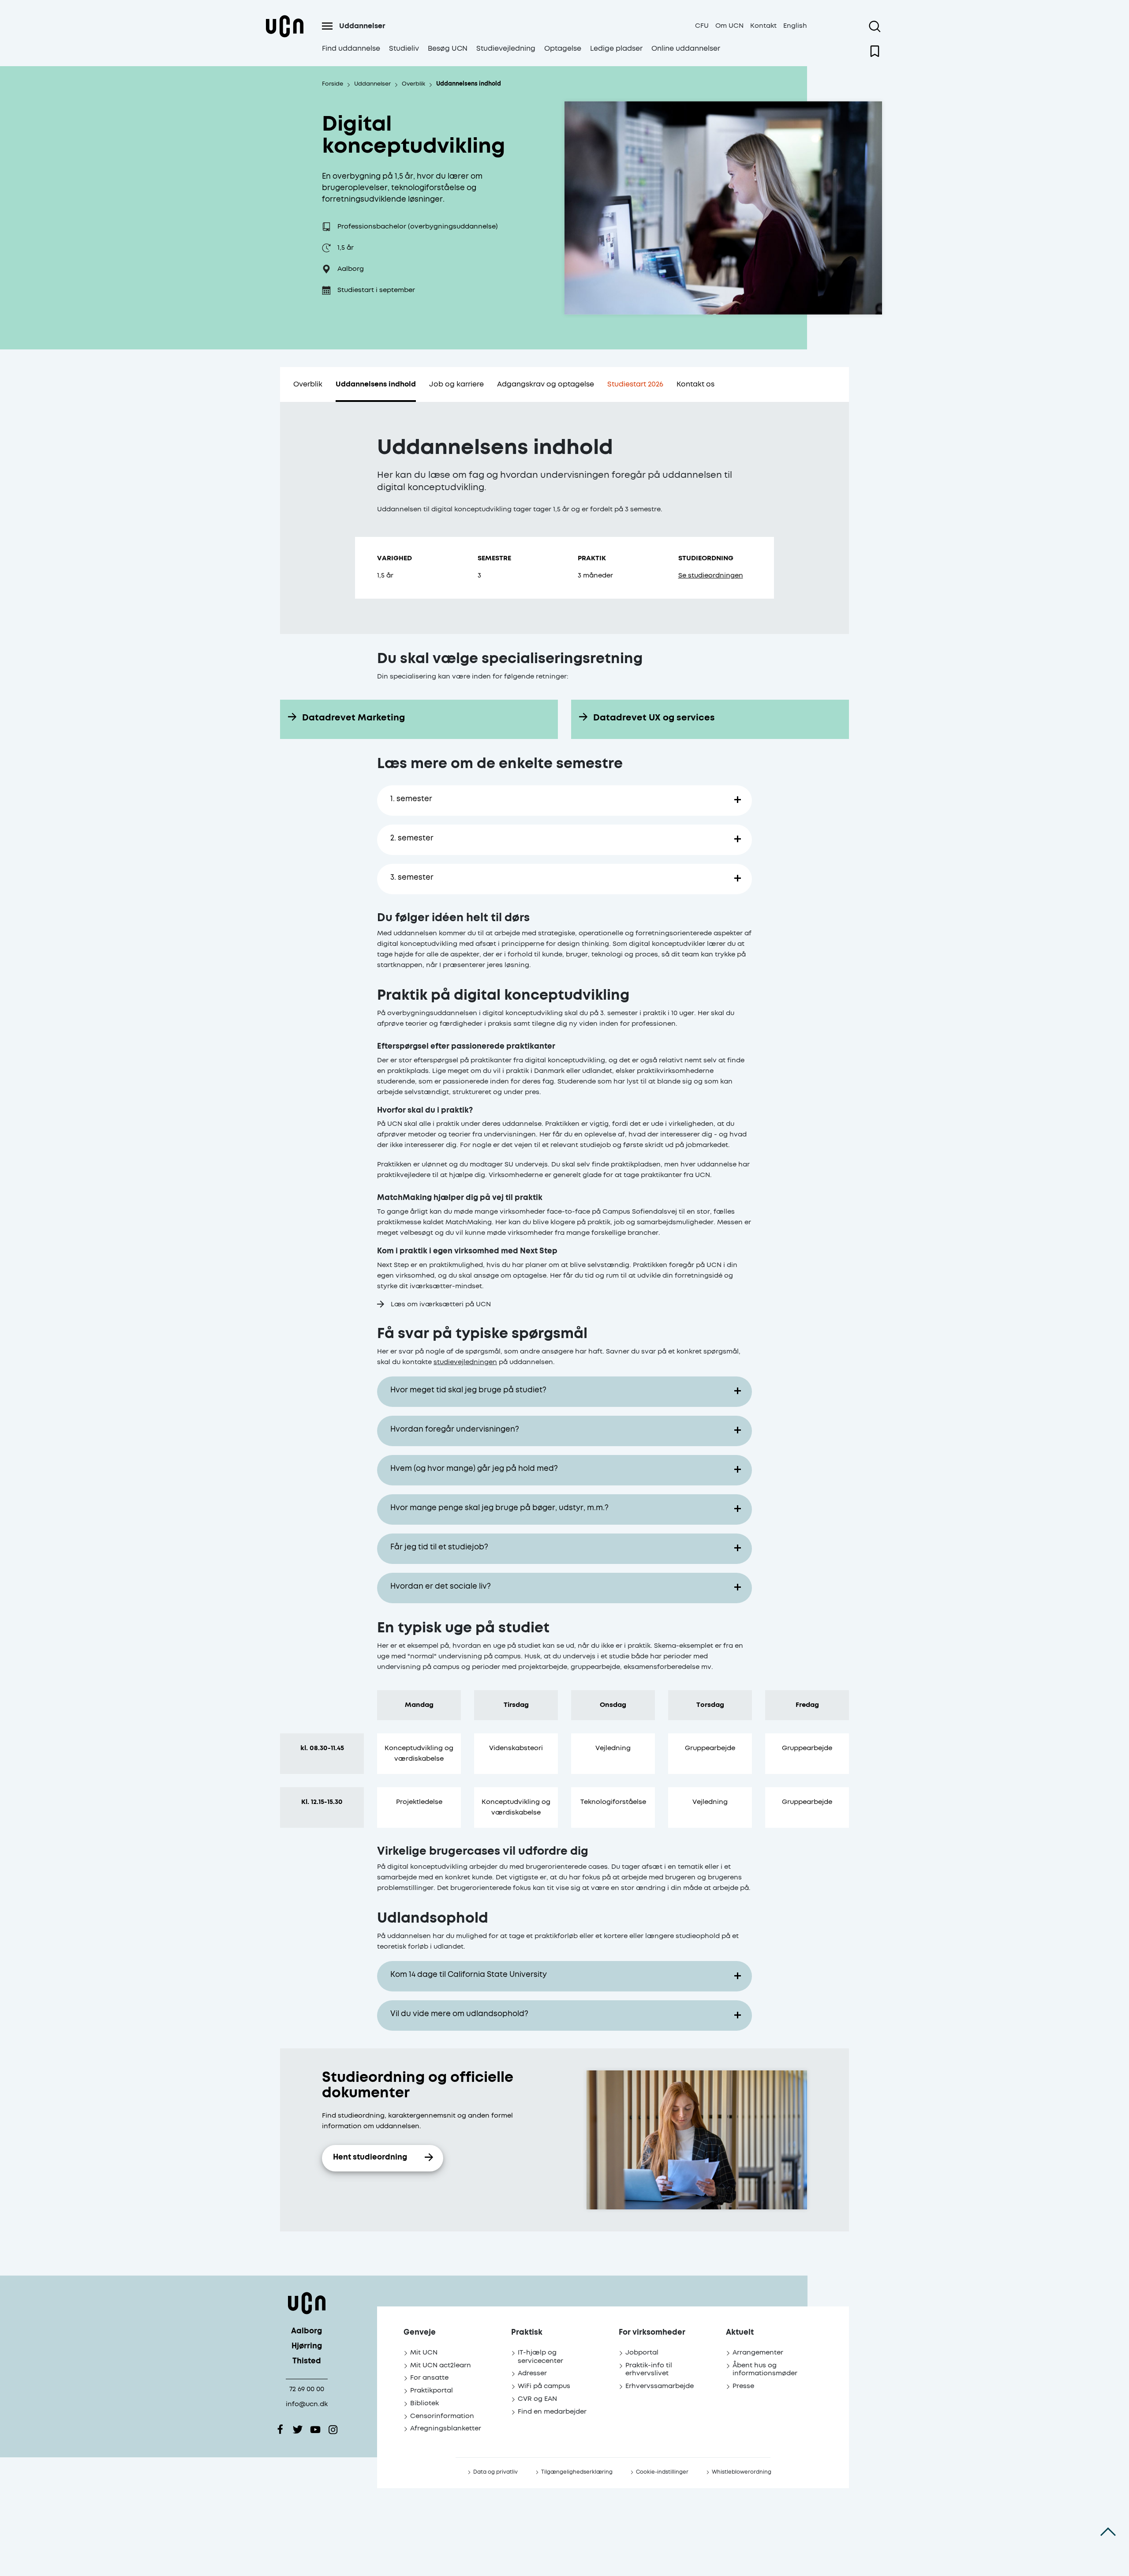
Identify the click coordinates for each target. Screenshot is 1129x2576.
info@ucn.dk (307, 2404)
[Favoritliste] (875, 51)
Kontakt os (695, 384)
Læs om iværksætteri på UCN (441, 1304)
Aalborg (307, 2331)
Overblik (308, 384)
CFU (702, 26)
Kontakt (763, 26)
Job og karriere (456, 384)
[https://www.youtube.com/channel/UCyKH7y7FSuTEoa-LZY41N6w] (315, 2430)
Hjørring (307, 2346)
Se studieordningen (711, 576)
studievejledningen (465, 1362)
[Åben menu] (327, 26)
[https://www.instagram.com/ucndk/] (333, 2430)
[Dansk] (284, 37)
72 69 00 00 (307, 2389)
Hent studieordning (370, 2158)
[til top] (1108, 2532)
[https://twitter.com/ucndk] (298, 2430)
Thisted (307, 2361)
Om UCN (729, 26)
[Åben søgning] (875, 26)
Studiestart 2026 (635, 384)
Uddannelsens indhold (376, 384)
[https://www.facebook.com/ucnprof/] (280, 2430)
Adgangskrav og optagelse (546, 384)
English (795, 26)
